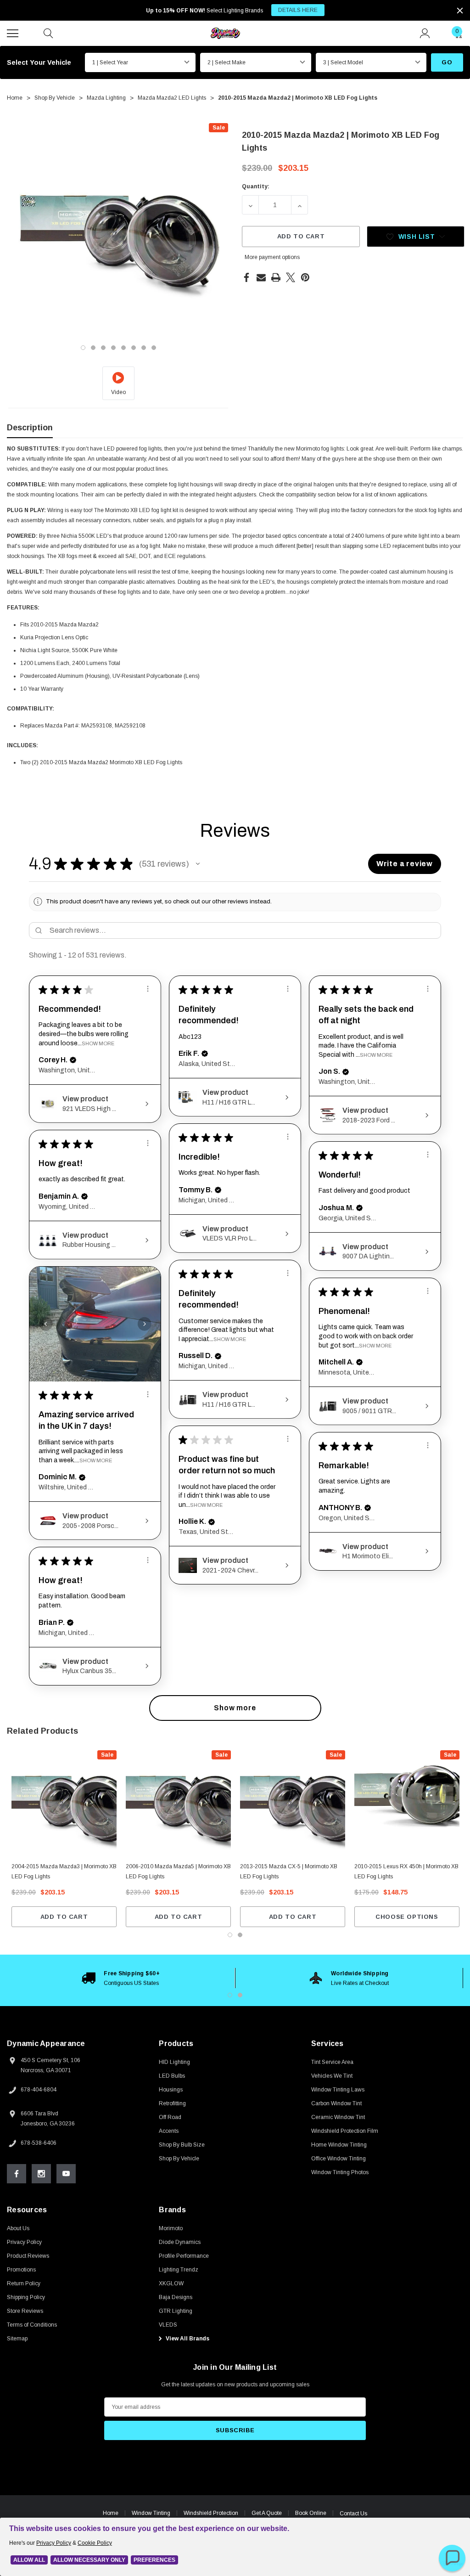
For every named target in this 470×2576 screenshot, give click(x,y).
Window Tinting (151, 2513)
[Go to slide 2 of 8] (93, 348)
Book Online (311, 2513)
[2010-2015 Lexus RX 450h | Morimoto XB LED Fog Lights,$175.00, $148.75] (407, 1803)
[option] (121, 1978)
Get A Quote (267, 2513)
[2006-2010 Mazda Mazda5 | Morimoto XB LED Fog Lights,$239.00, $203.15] (178, 1803)
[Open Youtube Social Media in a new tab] (66, 2174)
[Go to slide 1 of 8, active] (83, 348)
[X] (291, 277)
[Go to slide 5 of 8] (123, 348)
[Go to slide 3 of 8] (103, 348)
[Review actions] (148, 989)
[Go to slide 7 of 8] (144, 348)
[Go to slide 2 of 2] (240, 1935)
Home (111, 2513)
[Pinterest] (305, 277)
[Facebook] (246, 277)
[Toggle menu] (14, 32)
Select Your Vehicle (39, 62)
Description (30, 428)
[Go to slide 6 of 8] (134, 348)
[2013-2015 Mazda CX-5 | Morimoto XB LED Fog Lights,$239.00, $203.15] (293, 1803)
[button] (198, 864)
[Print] (276, 277)
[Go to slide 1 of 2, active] (230, 1935)
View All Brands (187, 2339)
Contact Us (353, 2514)
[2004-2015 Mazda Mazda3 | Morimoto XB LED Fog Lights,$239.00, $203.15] (64, 1803)
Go (447, 62)
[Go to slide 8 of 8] (154, 348)
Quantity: (256, 186)
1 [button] (230, 1995)
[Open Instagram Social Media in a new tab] (41, 2174)
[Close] (460, 11)
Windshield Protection (211, 2513)
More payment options (272, 257)
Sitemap (17, 2339)
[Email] (261, 277)
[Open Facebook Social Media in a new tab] (17, 2174)
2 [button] (240, 1995)
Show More (98, 1043)
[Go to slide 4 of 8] (113, 348)
